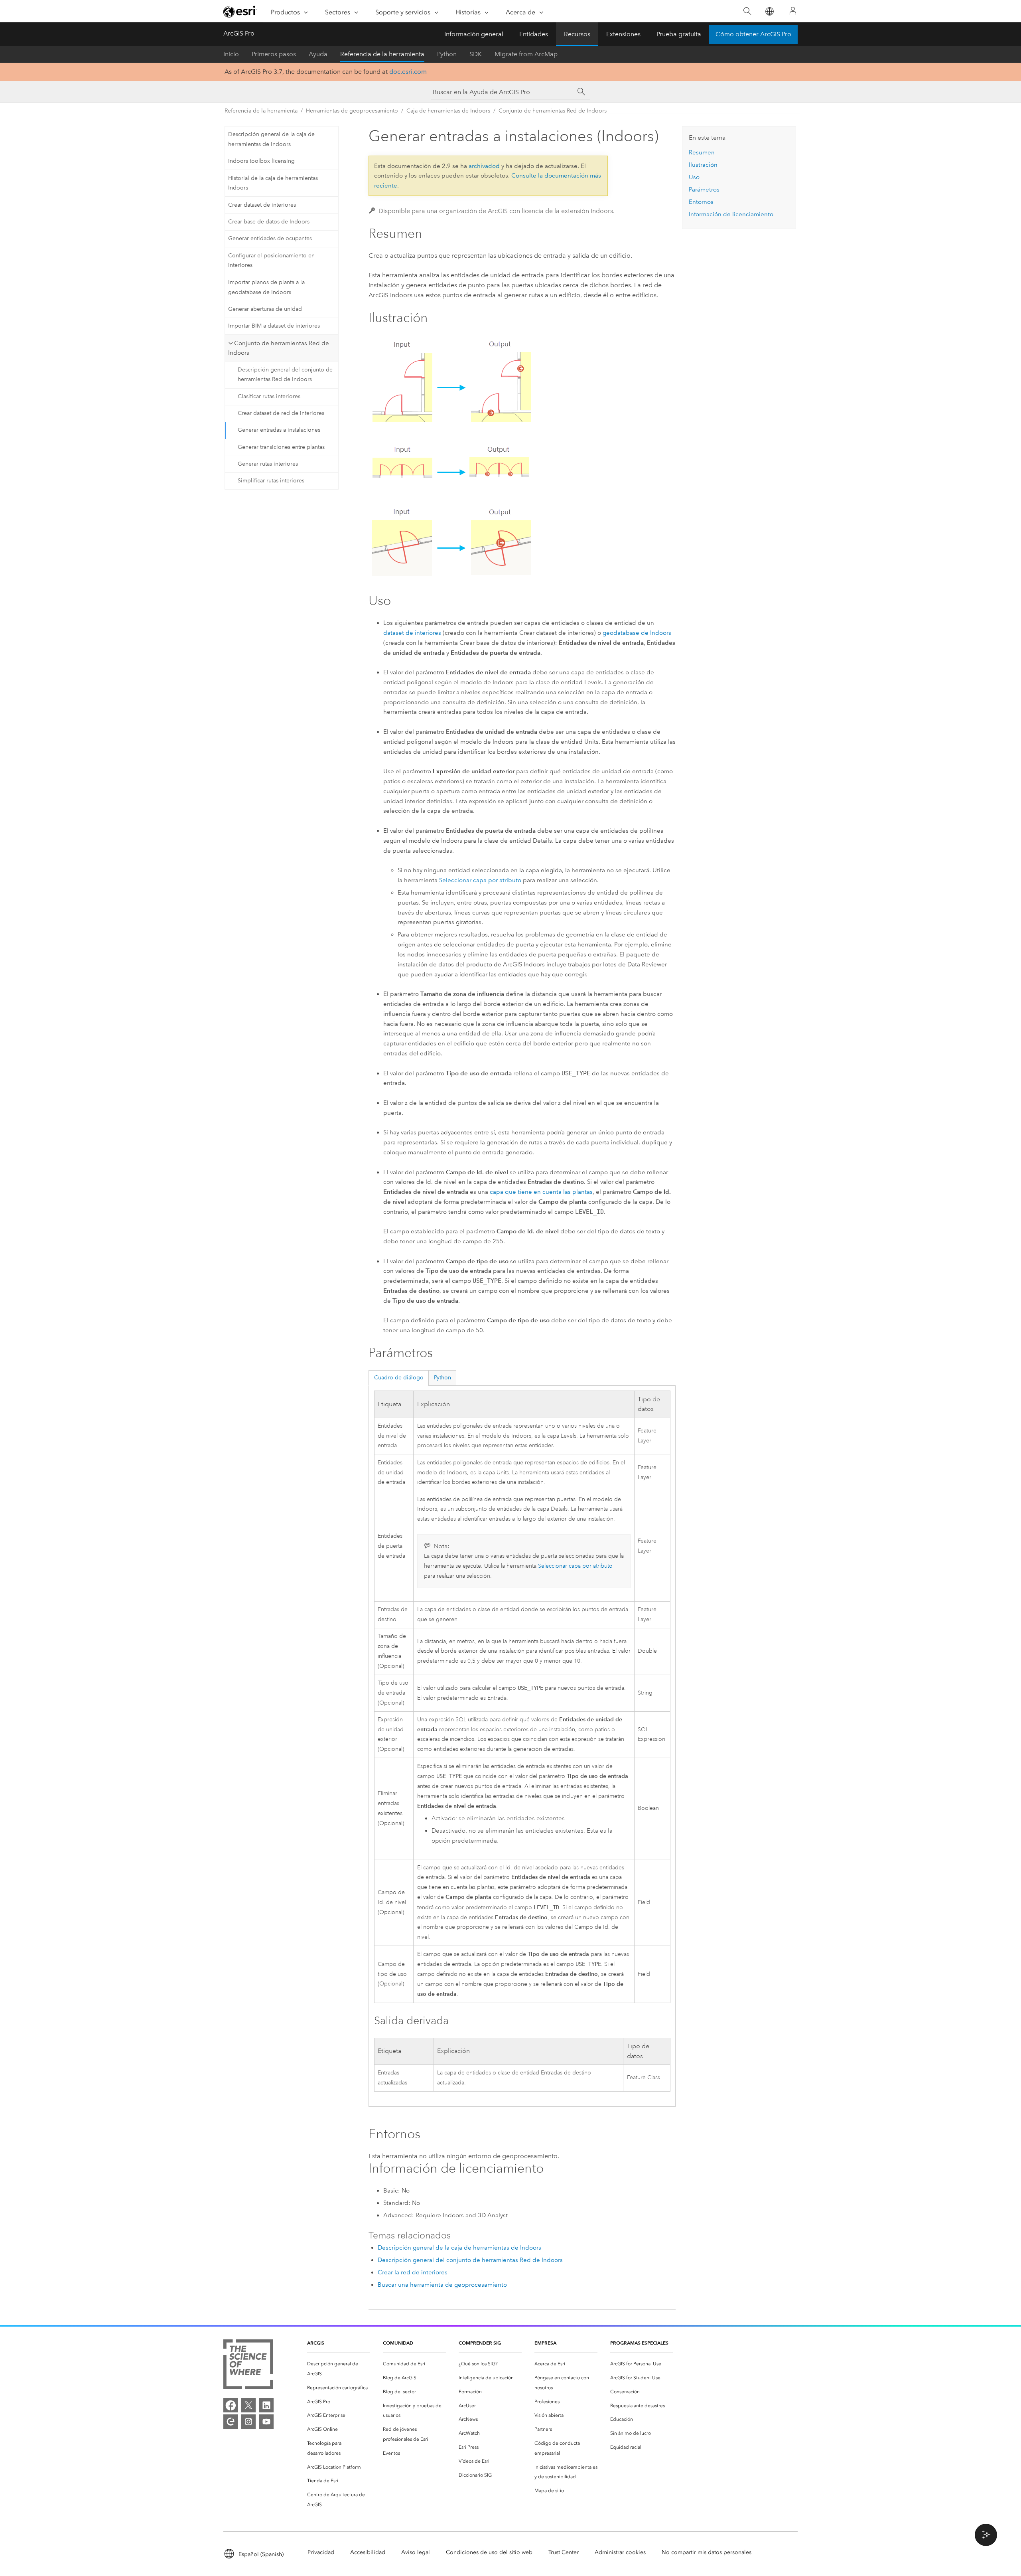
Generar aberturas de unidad (265, 309)
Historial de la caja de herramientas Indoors (273, 183)
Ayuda (318, 54)
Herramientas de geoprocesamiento (352, 111)
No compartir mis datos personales (707, 2552)
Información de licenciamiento (731, 214)
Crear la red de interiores (413, 2272)
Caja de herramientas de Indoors (448, 111)
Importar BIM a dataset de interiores (274, 326)
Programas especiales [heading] (639, 2343)
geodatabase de (637, 633)
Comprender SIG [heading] (480, 2343)
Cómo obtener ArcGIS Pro (753, 34)
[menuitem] (339, 2369)
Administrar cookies (620, 2552)
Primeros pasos (274, 54)
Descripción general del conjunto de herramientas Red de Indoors (285, 375)
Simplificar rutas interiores (271, 481)
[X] (248, 2405)
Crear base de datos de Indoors (269, 222)
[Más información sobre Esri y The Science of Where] (248, 2366)
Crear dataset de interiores (262, 205)
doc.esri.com (408, 72)
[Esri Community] (231, 2422)
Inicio (231, 54)
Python (447, 54)
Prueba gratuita (679, 34)
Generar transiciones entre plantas (281, 447)
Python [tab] (442, 1378)
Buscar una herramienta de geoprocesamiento (442, 2285)
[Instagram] (248, 2422)
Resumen (702, 152)
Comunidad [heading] (398, 2343)
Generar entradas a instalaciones (279, 430)
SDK (476, 54)
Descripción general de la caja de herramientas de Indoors (271, 139)
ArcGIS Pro (239, 33)
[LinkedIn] (266, 2405)
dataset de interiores (412, 633)
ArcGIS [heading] (316, 2343)
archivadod (484, 166)
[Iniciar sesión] (793, 11)
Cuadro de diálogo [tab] (399, 1378)
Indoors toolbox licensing (261, 161)
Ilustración (703, 165)
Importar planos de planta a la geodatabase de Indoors (266, 287)
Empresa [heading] (545, 2343)
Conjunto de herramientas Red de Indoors (553, 111)
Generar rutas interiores (268, 464)
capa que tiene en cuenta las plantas (541, 1192)
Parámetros (704, 190)
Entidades (534, 34)
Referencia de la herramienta (382, 54)
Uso (694, 177)
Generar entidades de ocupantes (270, 238)
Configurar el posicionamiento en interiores (271, 261)
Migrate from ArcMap (526, 54)
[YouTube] (266, 2422)
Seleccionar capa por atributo (480, 880)
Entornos (701, 202)
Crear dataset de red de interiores (281, 413)
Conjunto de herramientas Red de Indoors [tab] (279, 348)
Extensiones (623, 34)
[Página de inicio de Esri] (240, 12)
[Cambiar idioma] (769, 11)
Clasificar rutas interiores (269, 396)
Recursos (577, 34)
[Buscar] (747, 11)
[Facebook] (231, 2405)
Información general (474, 34)
